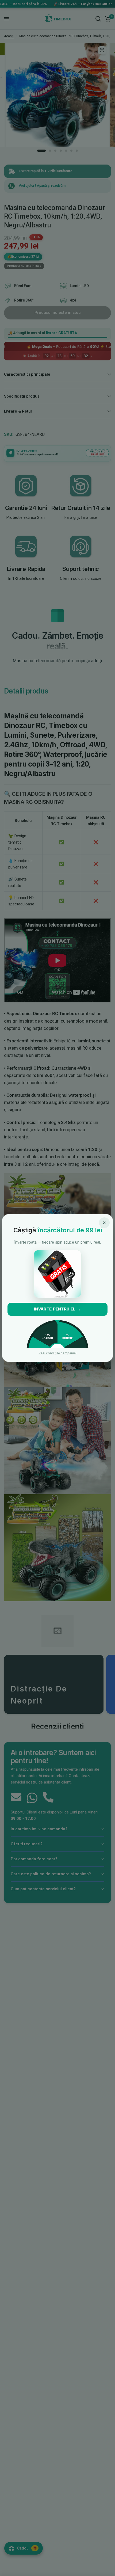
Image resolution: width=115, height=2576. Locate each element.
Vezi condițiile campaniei (57, 1353)
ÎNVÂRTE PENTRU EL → (57, 1309)
